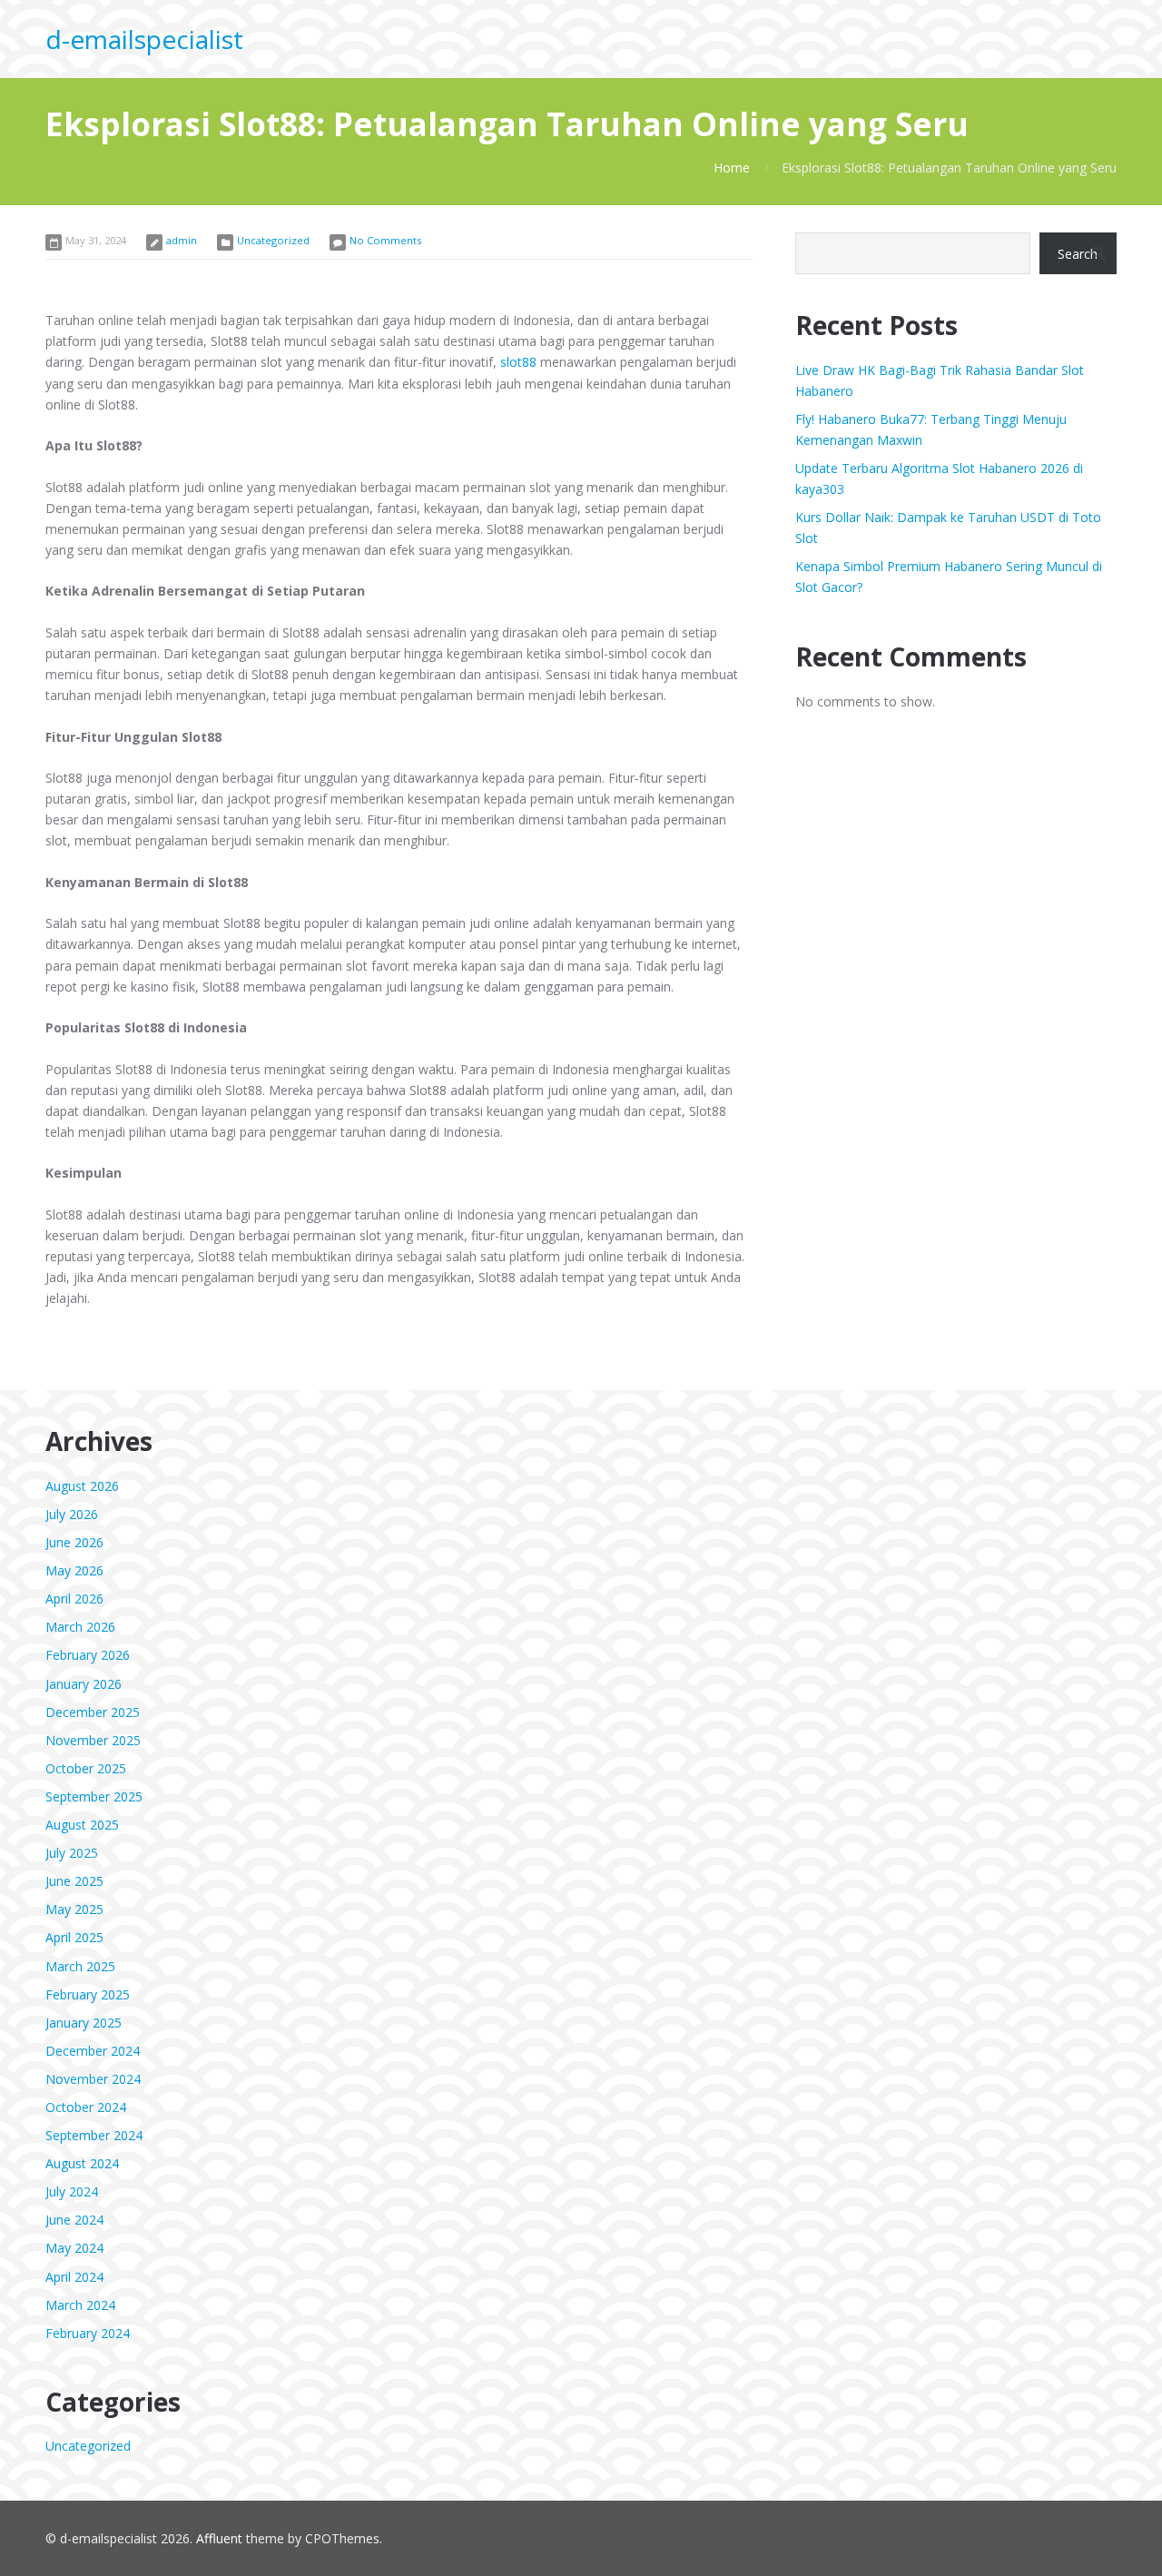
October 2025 (86, 1768)
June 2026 (74, 1542)
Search (1078, 254)
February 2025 (88, 1994)
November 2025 (93, 1740)
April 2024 (74, 2277)
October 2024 (86, 2107)
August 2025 (82, 1825)
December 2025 (93, 1712)
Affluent (219, 2538)
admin (182, 240)
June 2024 (74, 2220)
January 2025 (84, 2023)
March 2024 (80, 2305)
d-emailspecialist (144, 39)
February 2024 (88, 2333)
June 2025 (74, 1881)
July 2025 (72, 1853)
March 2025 (80, 1966)
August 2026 (82, 1486)
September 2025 (94, 1796)
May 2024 (74, 2248)
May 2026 (74, 1570)
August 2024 (82, 2163)
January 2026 (84, 1684)
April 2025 (74, 1937)
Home (732, 168)
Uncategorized (273, 240)
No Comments (385, 240)
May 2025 (74, 1909)
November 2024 (93, 2079)
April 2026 (74, 1599)
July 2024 (72, 2191)
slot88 (518, 362)
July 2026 (72, 1514)
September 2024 (94, 2135)
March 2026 (80, 1627)
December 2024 (93, 2051)
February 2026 (88, 1655)
